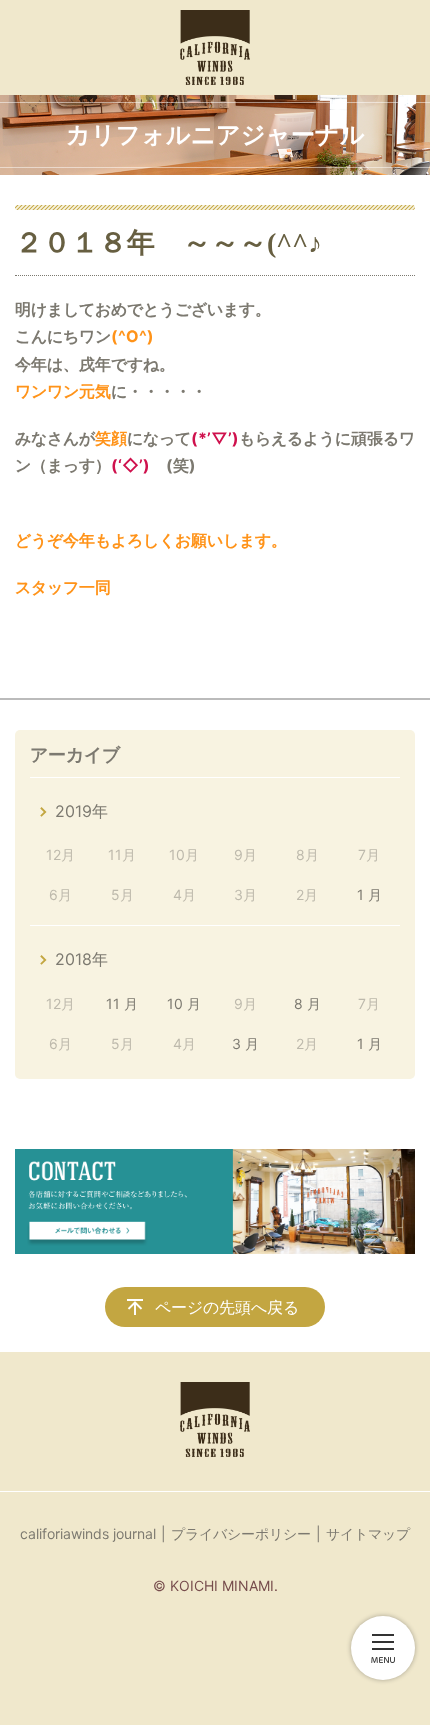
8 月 (307, 1003)
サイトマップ (368, 1533)
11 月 (122, 1003)
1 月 (369, 894)
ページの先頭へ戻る (227, 1307)
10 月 (184, 1003)
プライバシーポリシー (241, 1533)
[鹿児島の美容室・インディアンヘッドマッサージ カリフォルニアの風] (215, 47)
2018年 (81, 959)
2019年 (81, 811)
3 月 (245, 1043)
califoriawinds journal (88, 1533)
